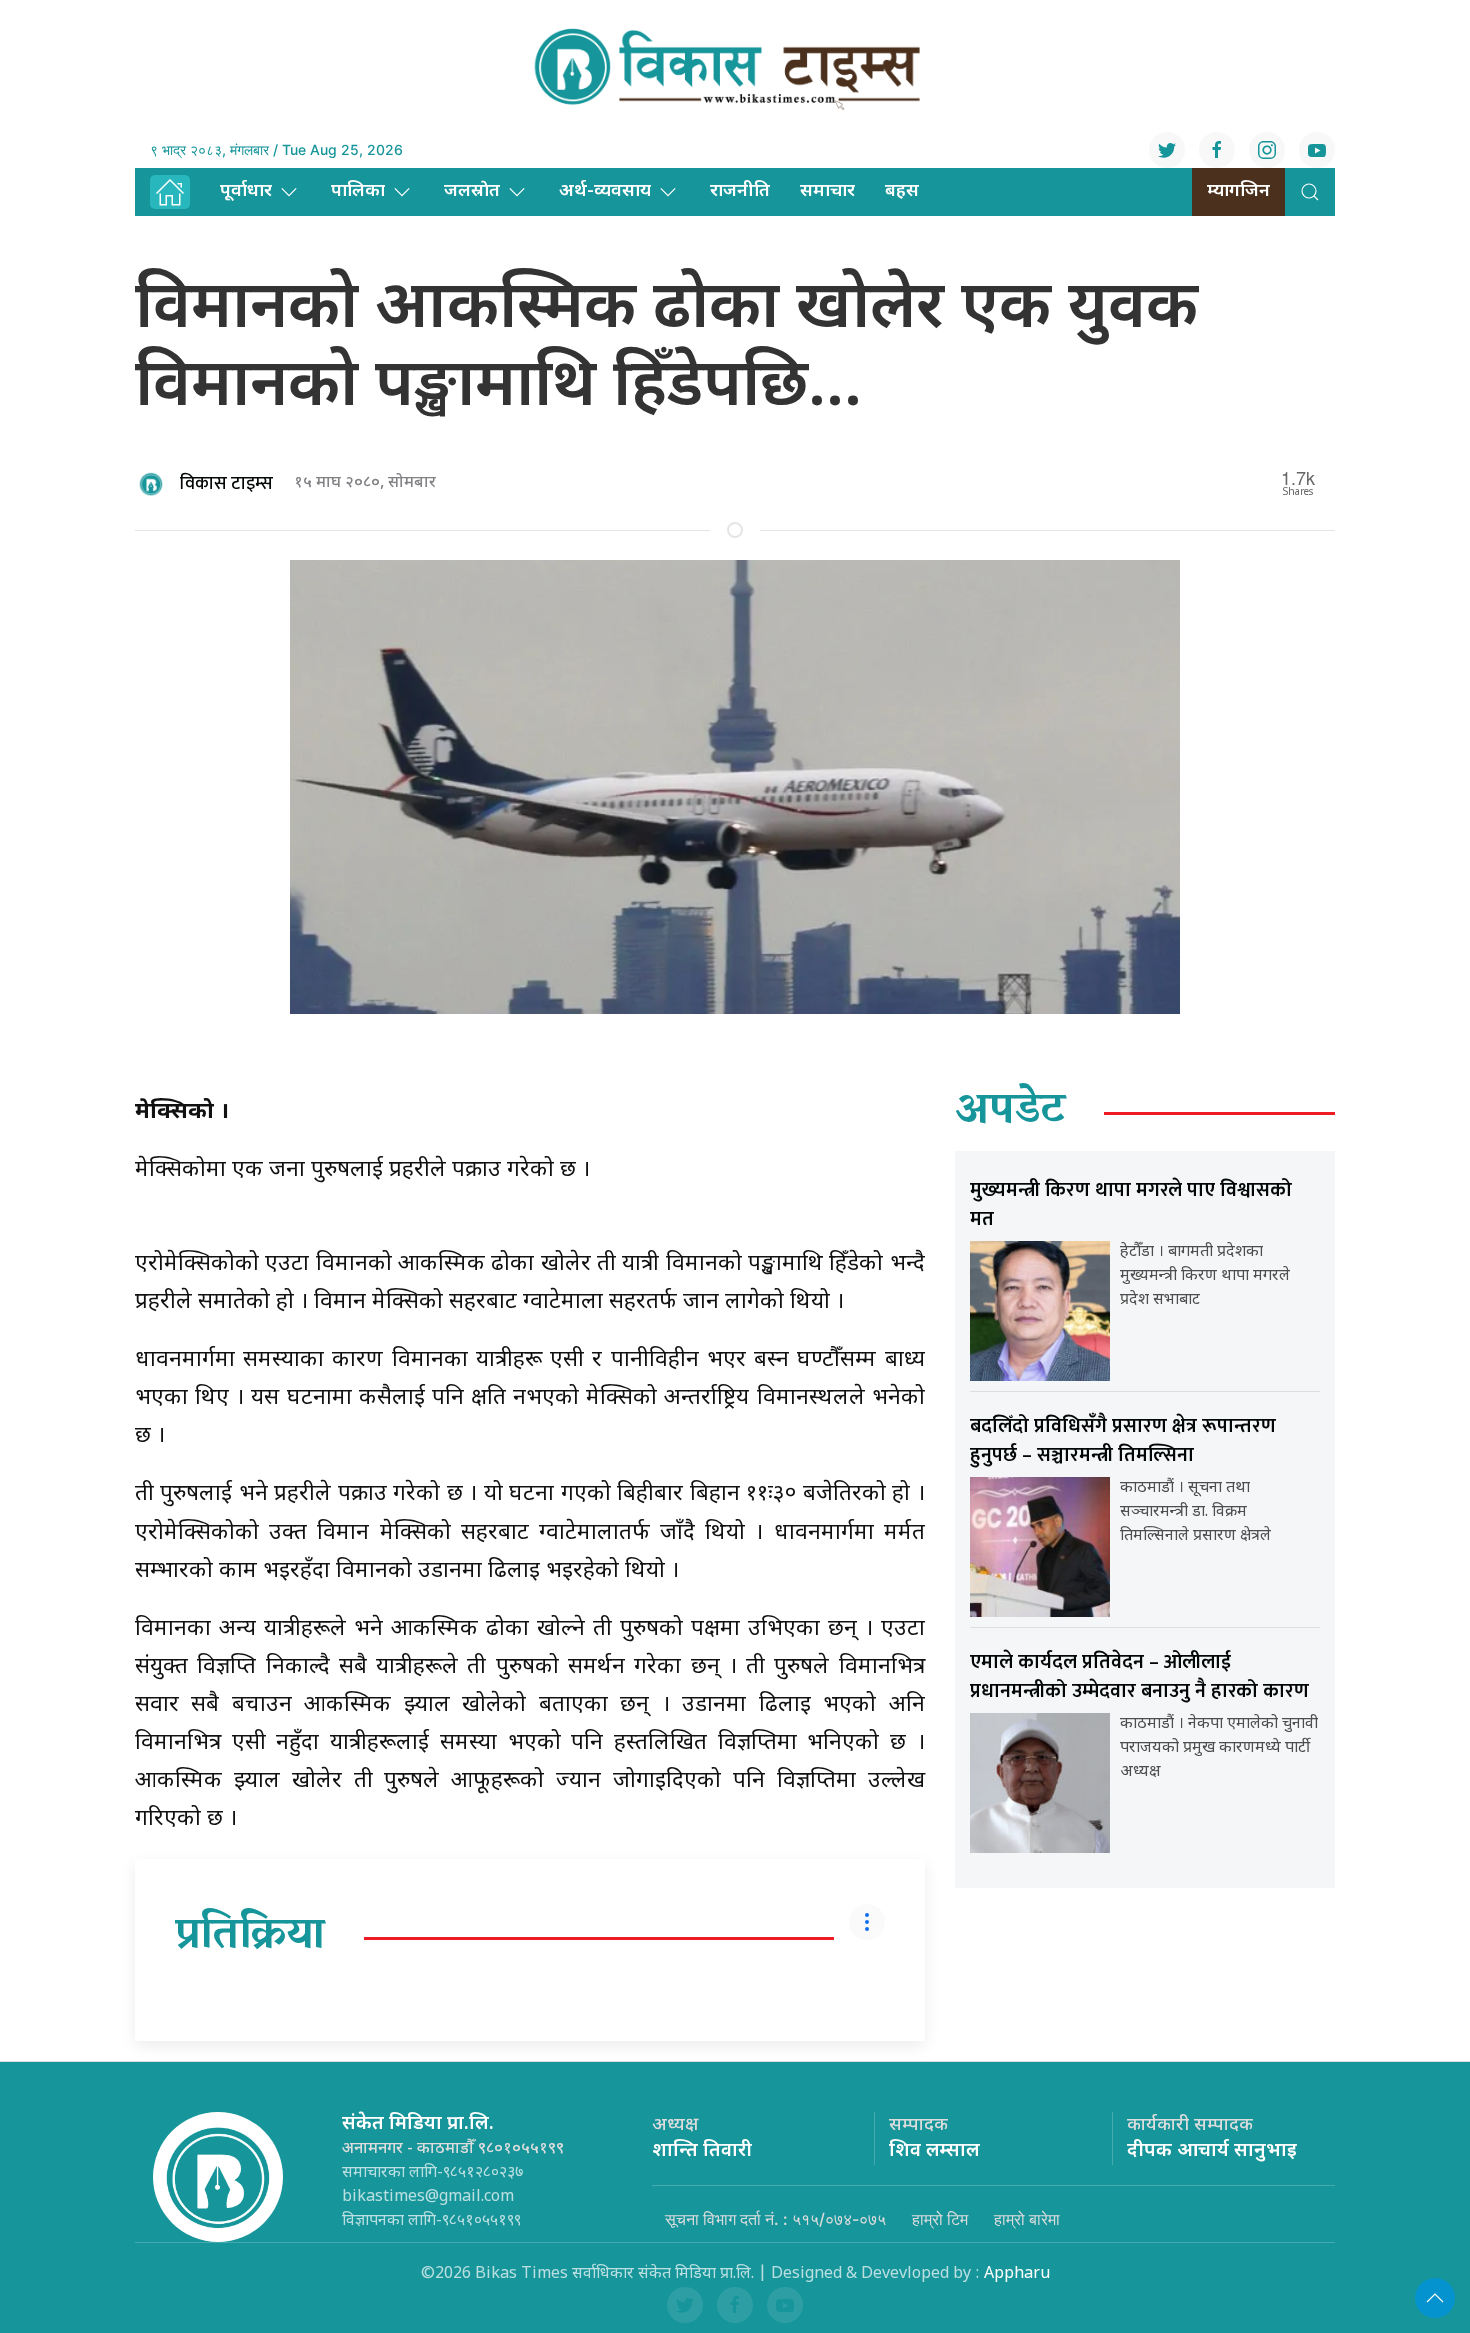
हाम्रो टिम (940, 2219)
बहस (902, 191)
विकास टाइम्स (226, 484)
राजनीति (740, 191)
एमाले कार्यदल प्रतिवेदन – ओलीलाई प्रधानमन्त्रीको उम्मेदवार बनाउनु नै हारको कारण (1139, 1676)
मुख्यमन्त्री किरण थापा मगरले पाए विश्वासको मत (1131, 1204)
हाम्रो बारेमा (1027, 2219)
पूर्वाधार (246, 191)
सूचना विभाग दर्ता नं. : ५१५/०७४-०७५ (775, 2219)
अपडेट (1010, 1113)
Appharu (1017, 2274)
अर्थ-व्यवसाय (605, 191)
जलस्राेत (472, 191)
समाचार (827, 191)
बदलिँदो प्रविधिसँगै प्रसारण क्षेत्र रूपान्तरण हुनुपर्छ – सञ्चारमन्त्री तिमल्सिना (1123, 1440)
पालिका (358, 191)
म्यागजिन (1238, 191)
